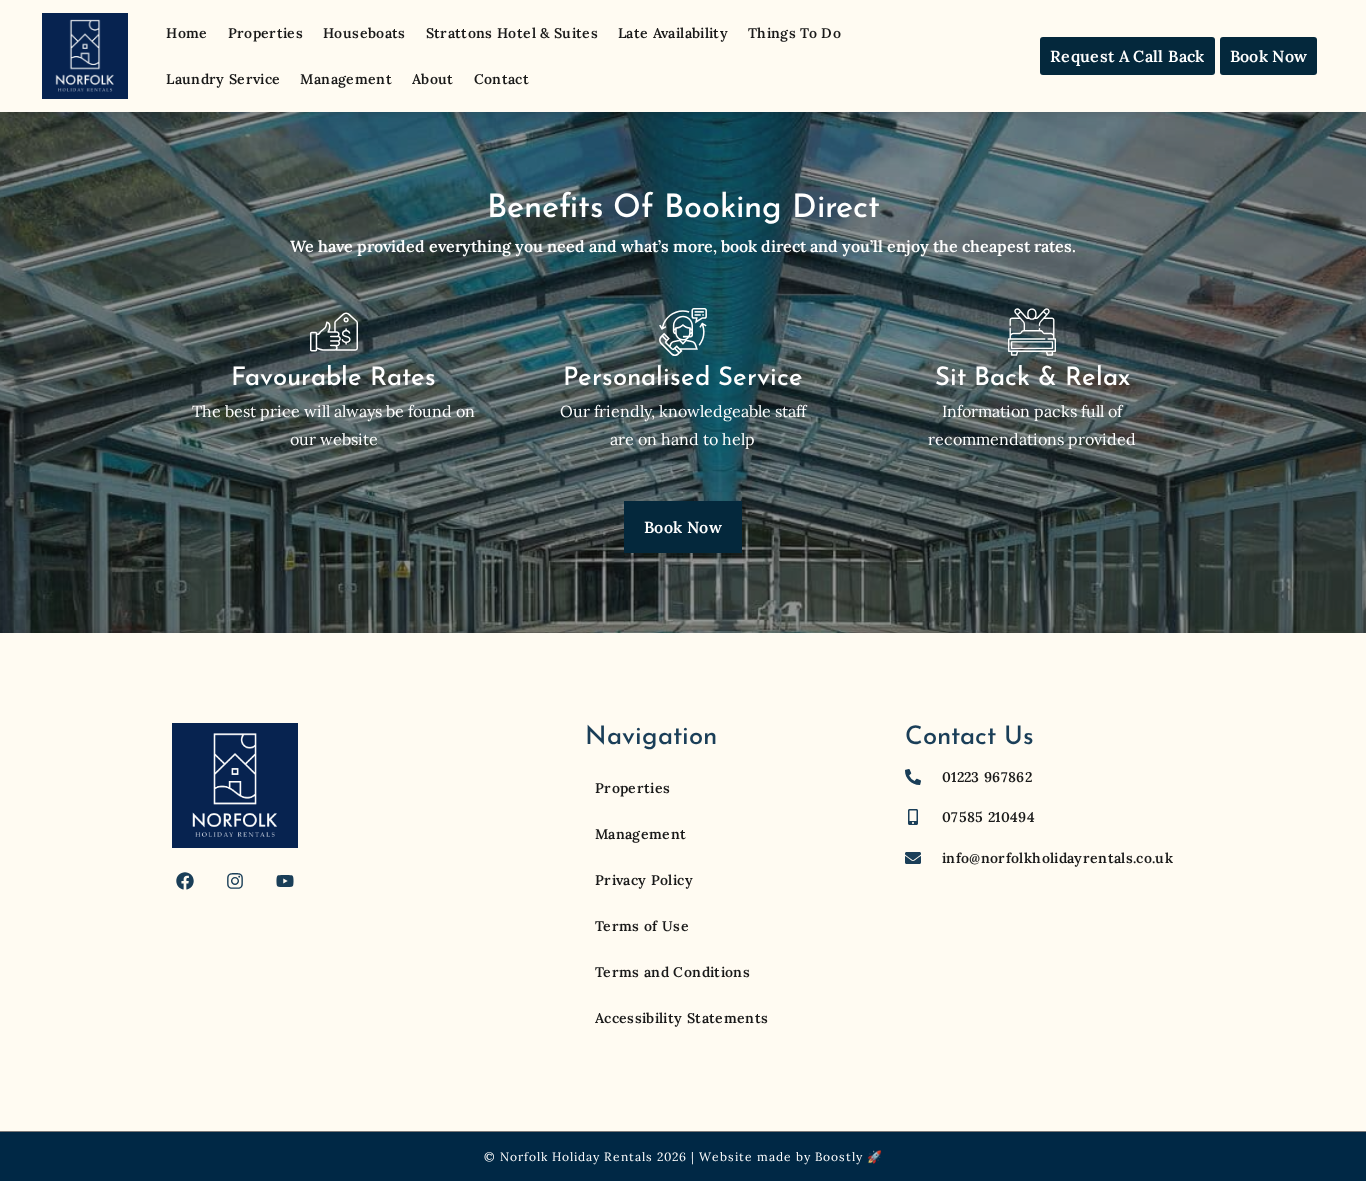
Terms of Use (642, 926)
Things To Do (794, 33)
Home (186, 33)
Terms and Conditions (672, 972)
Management (346, 79)
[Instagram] (235, 881)
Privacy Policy (644, 880)
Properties (266, 33)
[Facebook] (185, 881)
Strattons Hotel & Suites (512, 33)
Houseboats (364, 33)
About (433, 79)
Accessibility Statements (681, 1018)
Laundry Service (223, 79)
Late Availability (673, 33)
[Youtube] (285, 881)
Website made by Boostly (781, 1156)
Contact (501, 79)
